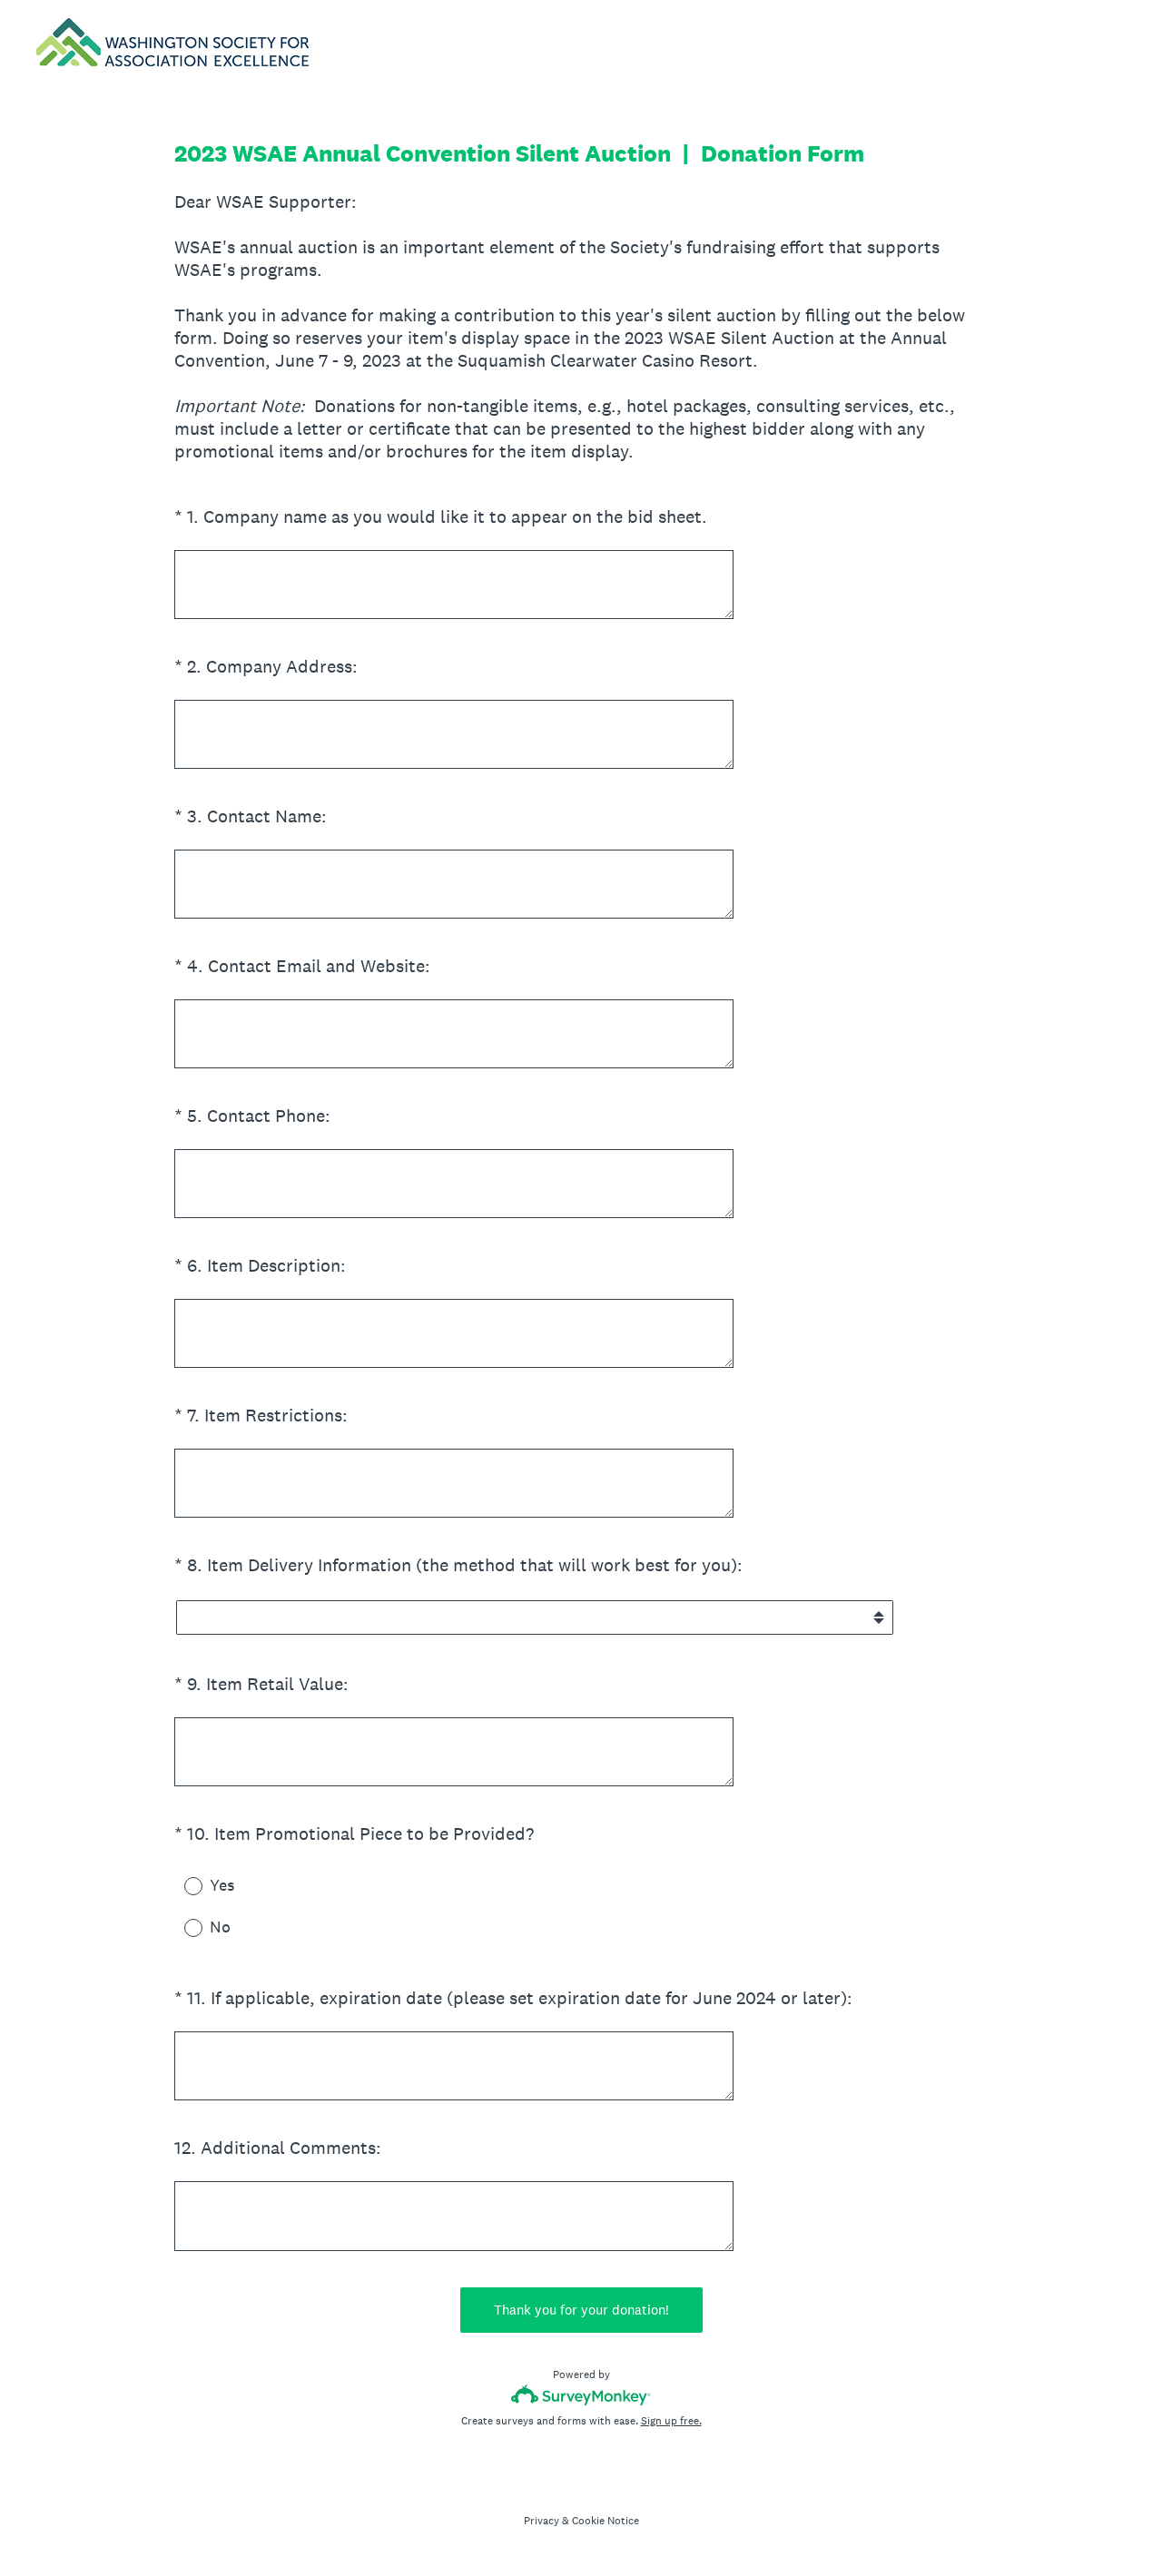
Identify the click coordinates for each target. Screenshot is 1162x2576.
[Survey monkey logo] (581, 2395)
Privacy (542, 2521)
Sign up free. (671, 2421)
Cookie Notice (606, 2521)
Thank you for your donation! (581, 2310)
